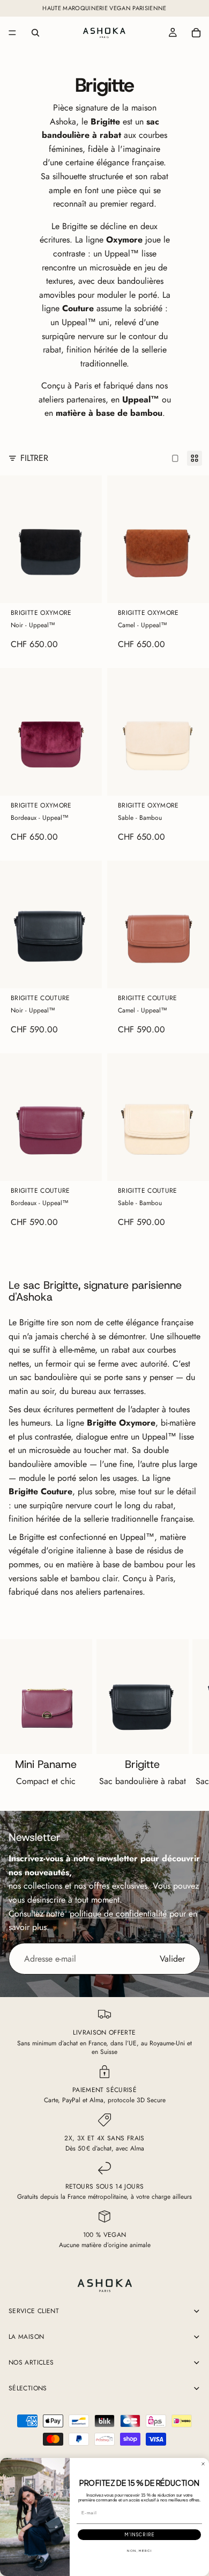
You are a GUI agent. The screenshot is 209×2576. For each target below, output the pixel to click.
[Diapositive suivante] (189, 1716)
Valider (172, 1959)
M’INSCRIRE (139, 2535)
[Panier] (196, 33)
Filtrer (34, 458)
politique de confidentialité (118, 1914)
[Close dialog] (203, 2464)
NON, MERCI (139, 2551)
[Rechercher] (35, 33)
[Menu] (12, 33)
